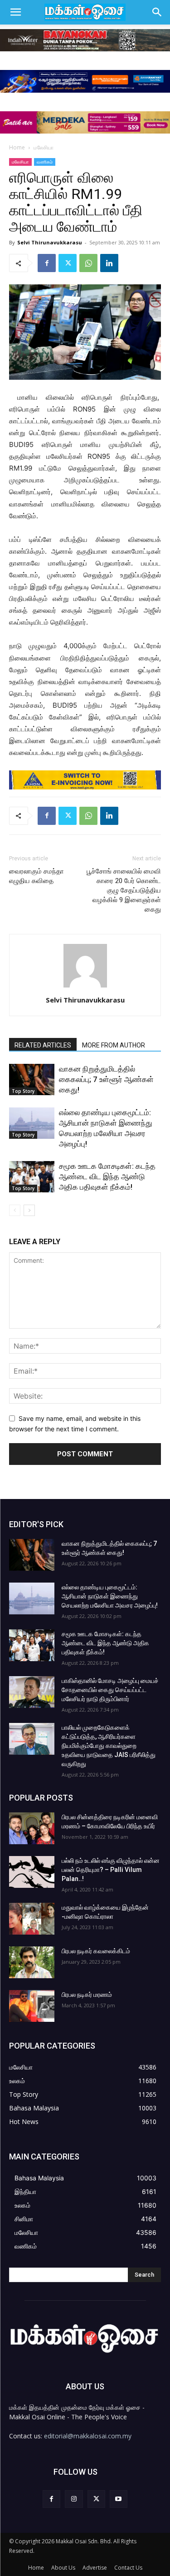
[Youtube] (119, 2499)
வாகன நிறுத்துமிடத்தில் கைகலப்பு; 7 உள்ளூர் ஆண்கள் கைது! (106, 1079)
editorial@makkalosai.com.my (88, 2436)
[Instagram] (74, 2499)
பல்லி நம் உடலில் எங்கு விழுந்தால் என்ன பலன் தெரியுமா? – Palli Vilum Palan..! (111, 1870)
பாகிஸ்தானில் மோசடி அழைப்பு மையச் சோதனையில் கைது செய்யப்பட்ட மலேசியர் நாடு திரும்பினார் (110, 1690)
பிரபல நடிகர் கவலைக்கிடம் (96, 1951)
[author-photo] (85, 987)
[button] (15, 12)
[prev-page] (15, 1210)
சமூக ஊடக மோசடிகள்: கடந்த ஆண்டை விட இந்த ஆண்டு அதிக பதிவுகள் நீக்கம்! (107, 1176)
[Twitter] (68, 263)
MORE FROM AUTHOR (114, 1045)
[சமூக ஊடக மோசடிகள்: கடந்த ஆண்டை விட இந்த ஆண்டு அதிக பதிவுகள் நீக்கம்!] (32, 1177)
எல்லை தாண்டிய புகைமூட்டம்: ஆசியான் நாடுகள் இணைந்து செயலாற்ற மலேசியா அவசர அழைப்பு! (110, 1596)
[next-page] (29, 1210)
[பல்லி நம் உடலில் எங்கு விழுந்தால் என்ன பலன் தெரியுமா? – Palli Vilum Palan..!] (32, 1872)
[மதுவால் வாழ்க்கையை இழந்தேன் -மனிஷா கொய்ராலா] (32, 1919)
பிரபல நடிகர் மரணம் (87, 1995)
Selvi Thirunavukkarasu (50, 242)
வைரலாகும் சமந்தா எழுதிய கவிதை (36, 876)
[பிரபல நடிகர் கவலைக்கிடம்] (32, 1962)
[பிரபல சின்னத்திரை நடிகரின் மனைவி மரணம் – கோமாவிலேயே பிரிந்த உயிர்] (32, 1828)
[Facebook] (47, 263)
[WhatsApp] (88, 263)
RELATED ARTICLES (43, 1045)
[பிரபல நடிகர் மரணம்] (32, 2006)
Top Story (23, 1091)
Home (17, 147)
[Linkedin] (109, 263)
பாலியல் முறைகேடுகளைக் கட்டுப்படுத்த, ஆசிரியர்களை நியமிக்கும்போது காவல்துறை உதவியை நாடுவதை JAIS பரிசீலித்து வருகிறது (109, 1746)
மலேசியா (44, 147)
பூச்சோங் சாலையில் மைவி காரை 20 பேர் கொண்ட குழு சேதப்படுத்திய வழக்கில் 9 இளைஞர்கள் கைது (124, 890)
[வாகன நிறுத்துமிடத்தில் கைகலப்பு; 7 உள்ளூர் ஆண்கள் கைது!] (32, 1080)
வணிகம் (45, 162)
